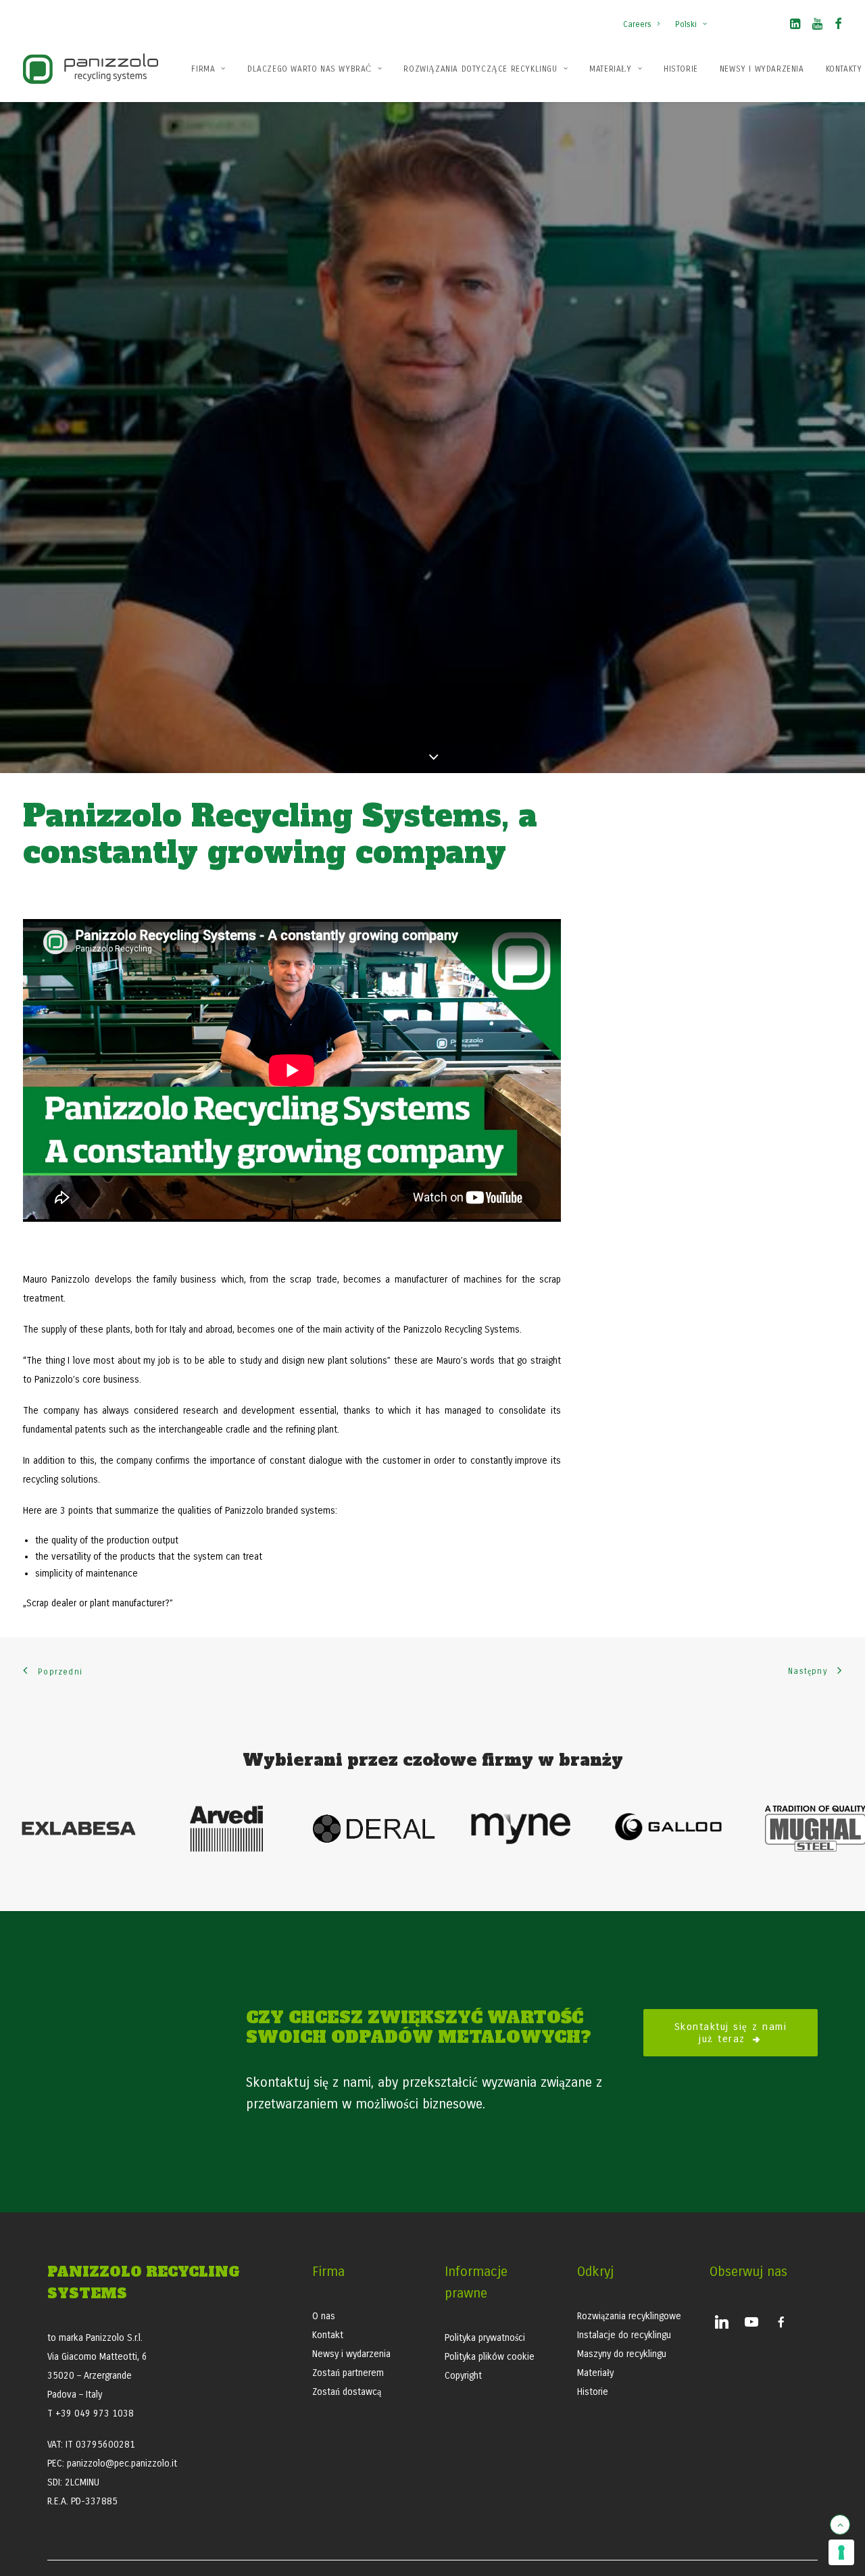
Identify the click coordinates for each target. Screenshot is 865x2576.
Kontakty (844, 69)
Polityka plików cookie (490, 2357)
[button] (795, 26)
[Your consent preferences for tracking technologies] (841, 2552)
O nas (324, 2316)
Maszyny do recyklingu (622, 2354)
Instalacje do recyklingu (624, 2335)
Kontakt (328, 2335)
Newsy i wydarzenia (762, 69)
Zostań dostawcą (347, 2392)
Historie (681, 69)
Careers (637, 24)
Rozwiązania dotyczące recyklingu (480, 69)
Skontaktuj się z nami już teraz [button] (733, 2033)
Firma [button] (203, 69)
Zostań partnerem (348, 2373)
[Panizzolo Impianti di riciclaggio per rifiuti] (91, 69)
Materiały (610, 69)
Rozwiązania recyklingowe (629, 2316)
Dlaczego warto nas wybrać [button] (310, 69)
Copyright (463, 2376)
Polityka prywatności (485, 2338)
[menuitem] (644, 18)
